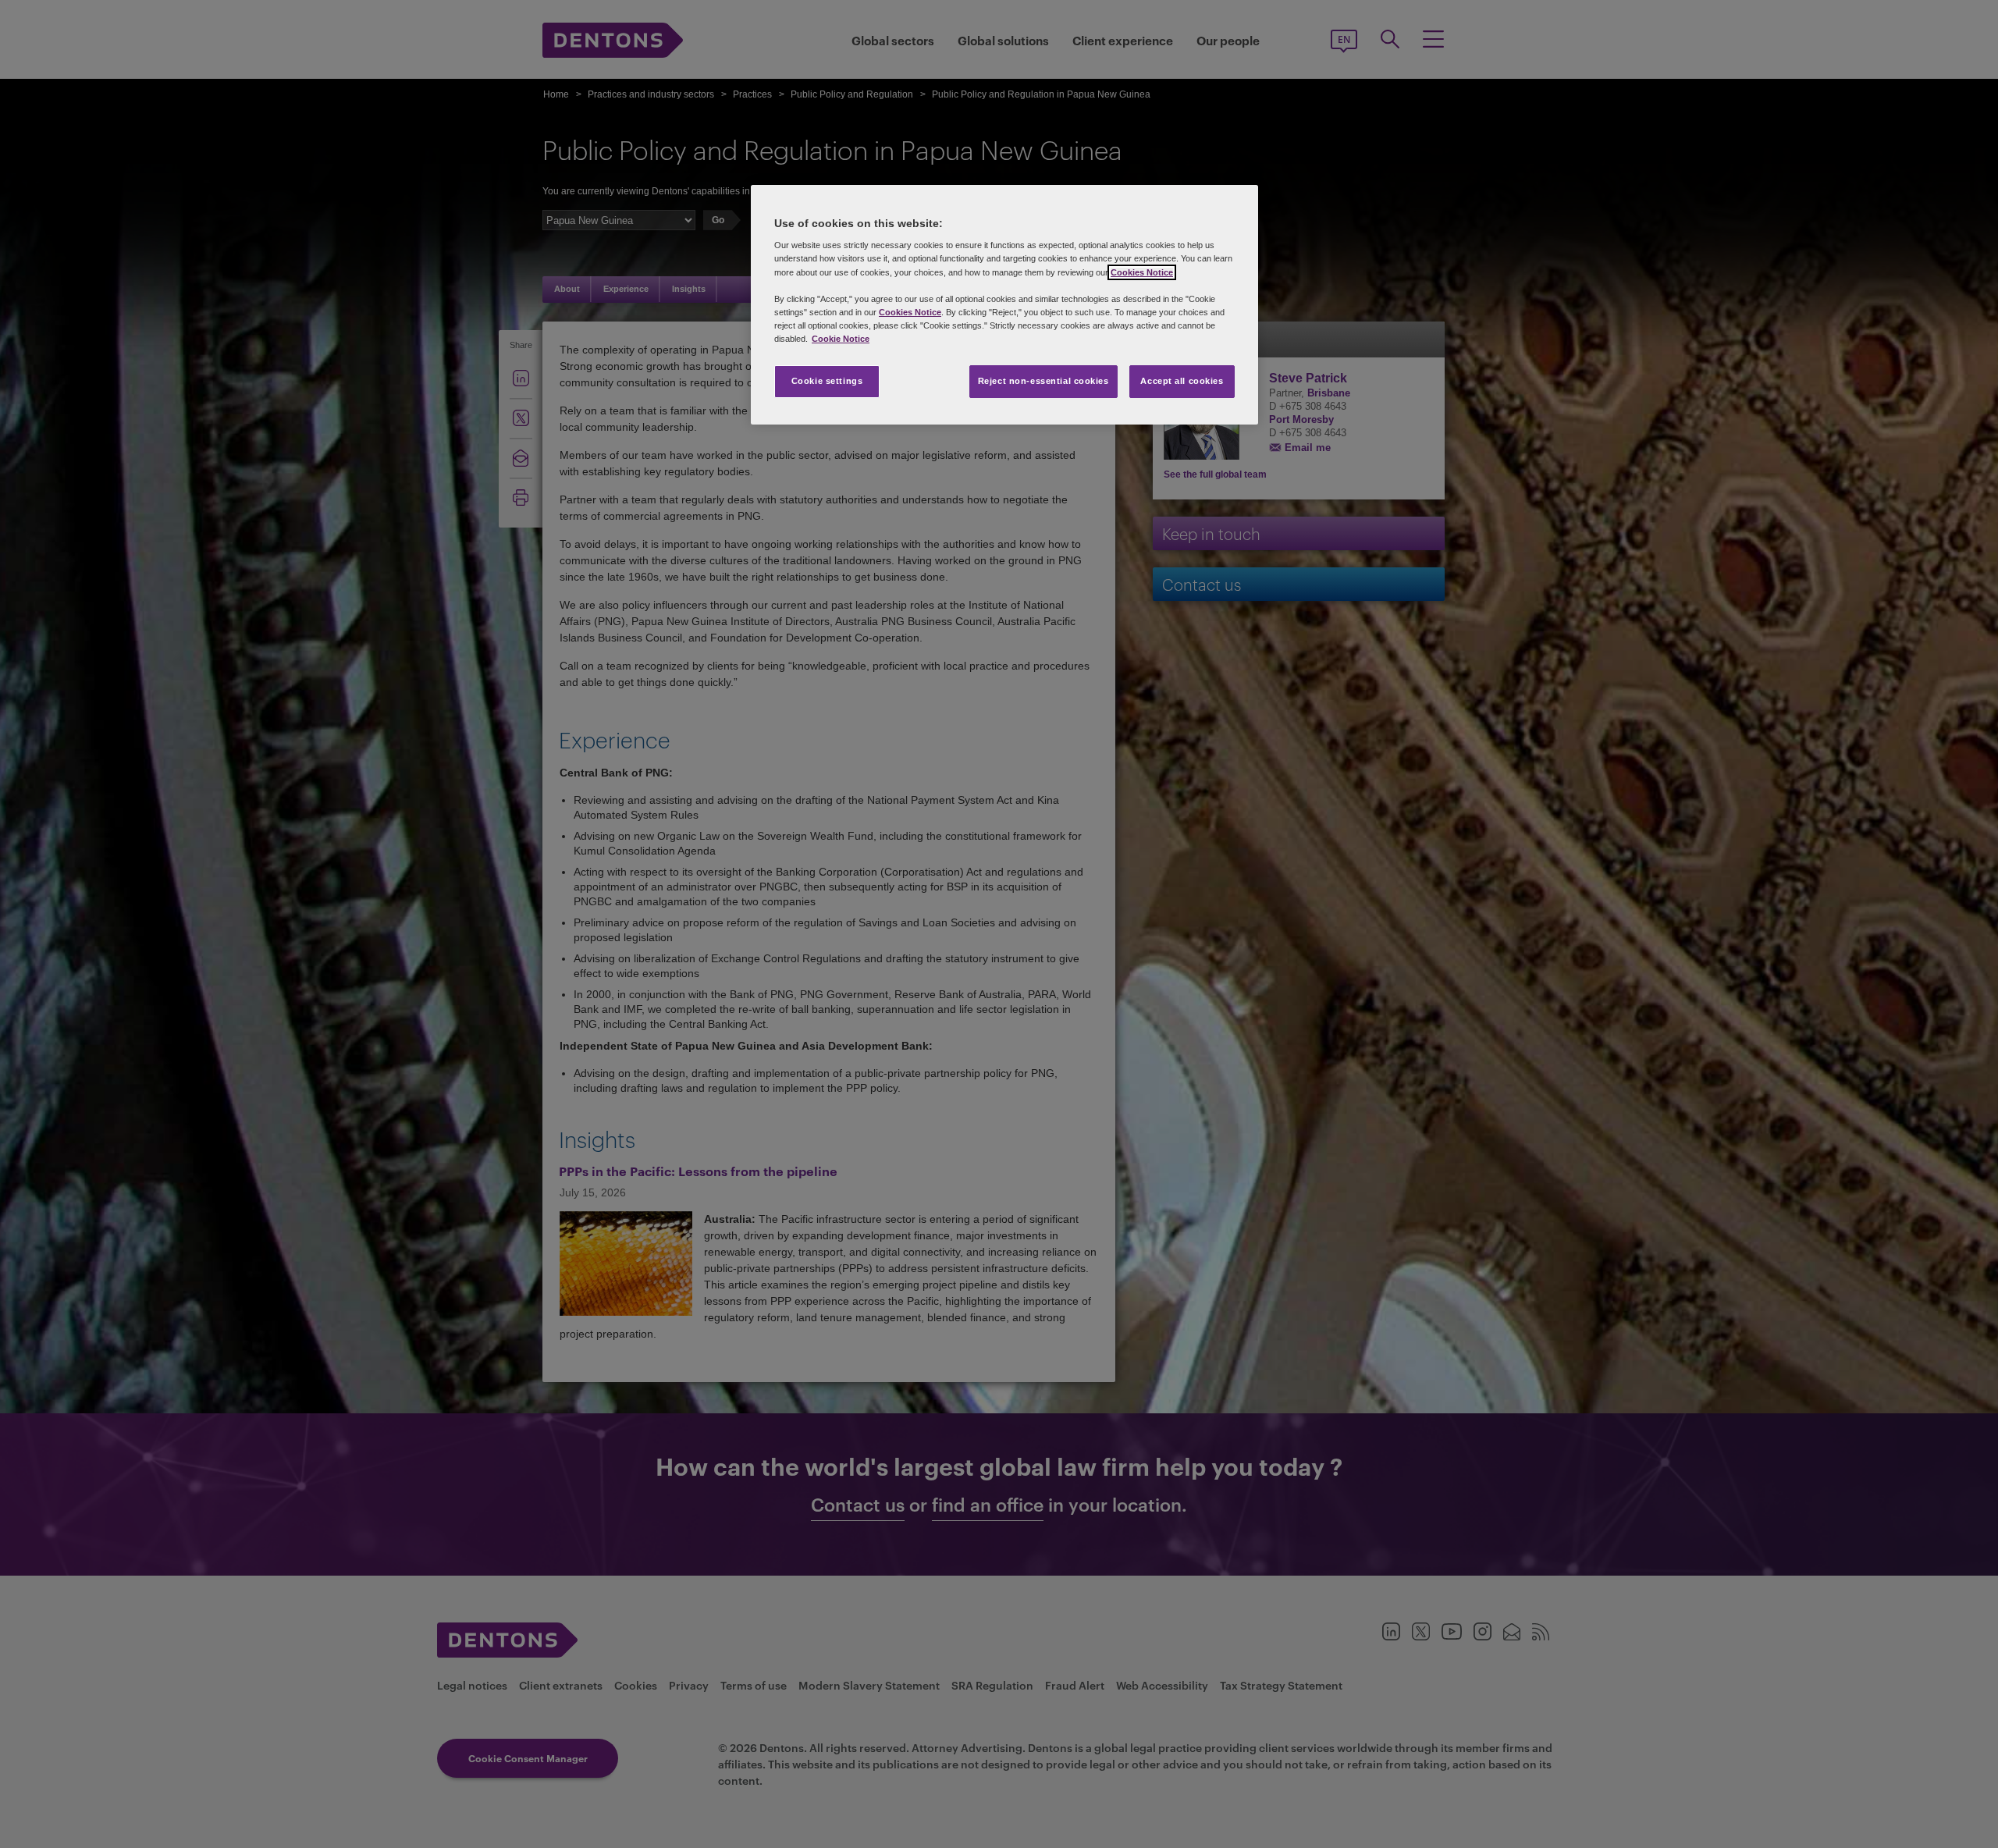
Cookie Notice (841, 339)
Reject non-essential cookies (1043, 381)
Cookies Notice (1142, 272)
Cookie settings (827, 381)
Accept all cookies (1182, 381)
